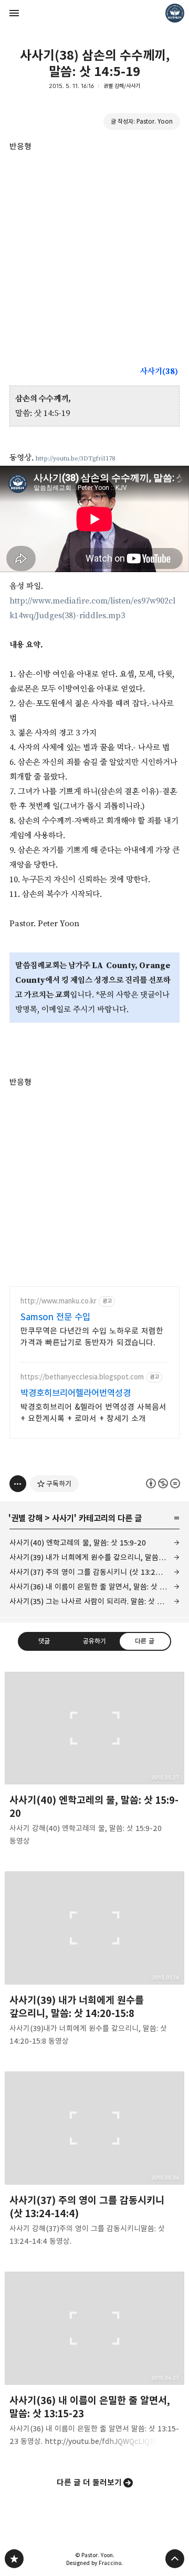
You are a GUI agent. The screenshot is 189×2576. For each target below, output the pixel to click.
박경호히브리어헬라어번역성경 (76, 1393)
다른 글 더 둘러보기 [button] (89, 2482)
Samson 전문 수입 (55, 1317)
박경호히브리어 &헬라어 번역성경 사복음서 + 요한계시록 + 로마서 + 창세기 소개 (93, 1413)
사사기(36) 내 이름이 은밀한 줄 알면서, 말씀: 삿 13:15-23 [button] (94, 2362)
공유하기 (94, 1641)
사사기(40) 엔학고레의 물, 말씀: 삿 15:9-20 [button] (94, 1762)
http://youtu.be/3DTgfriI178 (75, 459)
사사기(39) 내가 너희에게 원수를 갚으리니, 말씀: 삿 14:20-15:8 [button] (94, 1962)
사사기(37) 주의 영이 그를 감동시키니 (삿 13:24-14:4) (94, 1572)
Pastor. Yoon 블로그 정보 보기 (175, 13)
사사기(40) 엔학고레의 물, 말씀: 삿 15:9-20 (78, 1543)
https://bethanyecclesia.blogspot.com (82, 1377)
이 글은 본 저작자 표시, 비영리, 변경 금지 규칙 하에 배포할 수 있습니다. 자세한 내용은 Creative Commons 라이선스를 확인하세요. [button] (163, 1483)
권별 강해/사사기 (122, 86)
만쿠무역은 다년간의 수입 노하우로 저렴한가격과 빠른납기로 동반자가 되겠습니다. (92, 1337)
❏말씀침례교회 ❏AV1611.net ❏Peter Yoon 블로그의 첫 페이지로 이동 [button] (94, 13)
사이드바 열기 (14, 13)
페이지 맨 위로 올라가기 (175, 2559)
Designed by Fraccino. (94, 2563)
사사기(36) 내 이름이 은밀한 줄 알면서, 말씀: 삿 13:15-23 (94, 1587)
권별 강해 (27, 1518)
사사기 (63, 1518)
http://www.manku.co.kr (59, 1301)
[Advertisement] (94, 248)
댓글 (44, 1641)
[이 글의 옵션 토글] (18, 1484)
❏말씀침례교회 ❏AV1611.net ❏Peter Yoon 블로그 (14, 2559)
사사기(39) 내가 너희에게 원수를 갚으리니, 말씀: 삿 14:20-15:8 (94, 1557)
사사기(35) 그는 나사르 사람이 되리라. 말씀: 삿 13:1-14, (94, 1601)
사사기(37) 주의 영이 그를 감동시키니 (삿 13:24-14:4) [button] (94, 2162)
